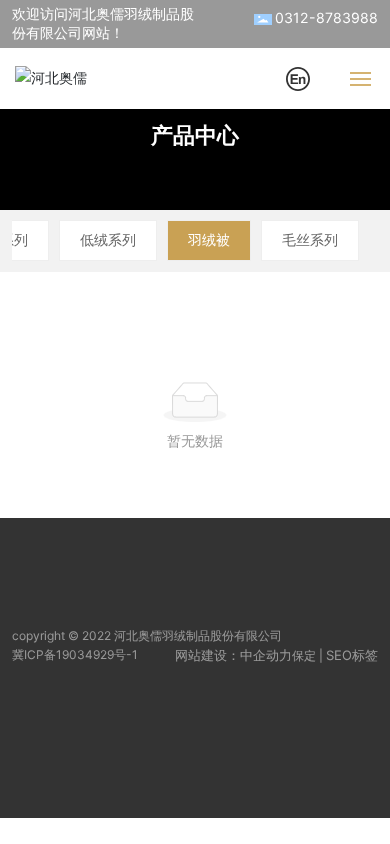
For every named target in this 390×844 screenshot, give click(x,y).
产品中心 (195, 135)
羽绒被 (209, 239)
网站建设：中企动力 (233, 655)
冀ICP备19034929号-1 (75, 654)
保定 (304, 655)
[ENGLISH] (298, 76)
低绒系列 (108, 239)
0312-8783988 (326, 17)
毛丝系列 (310, 239)
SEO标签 (352, 655)
